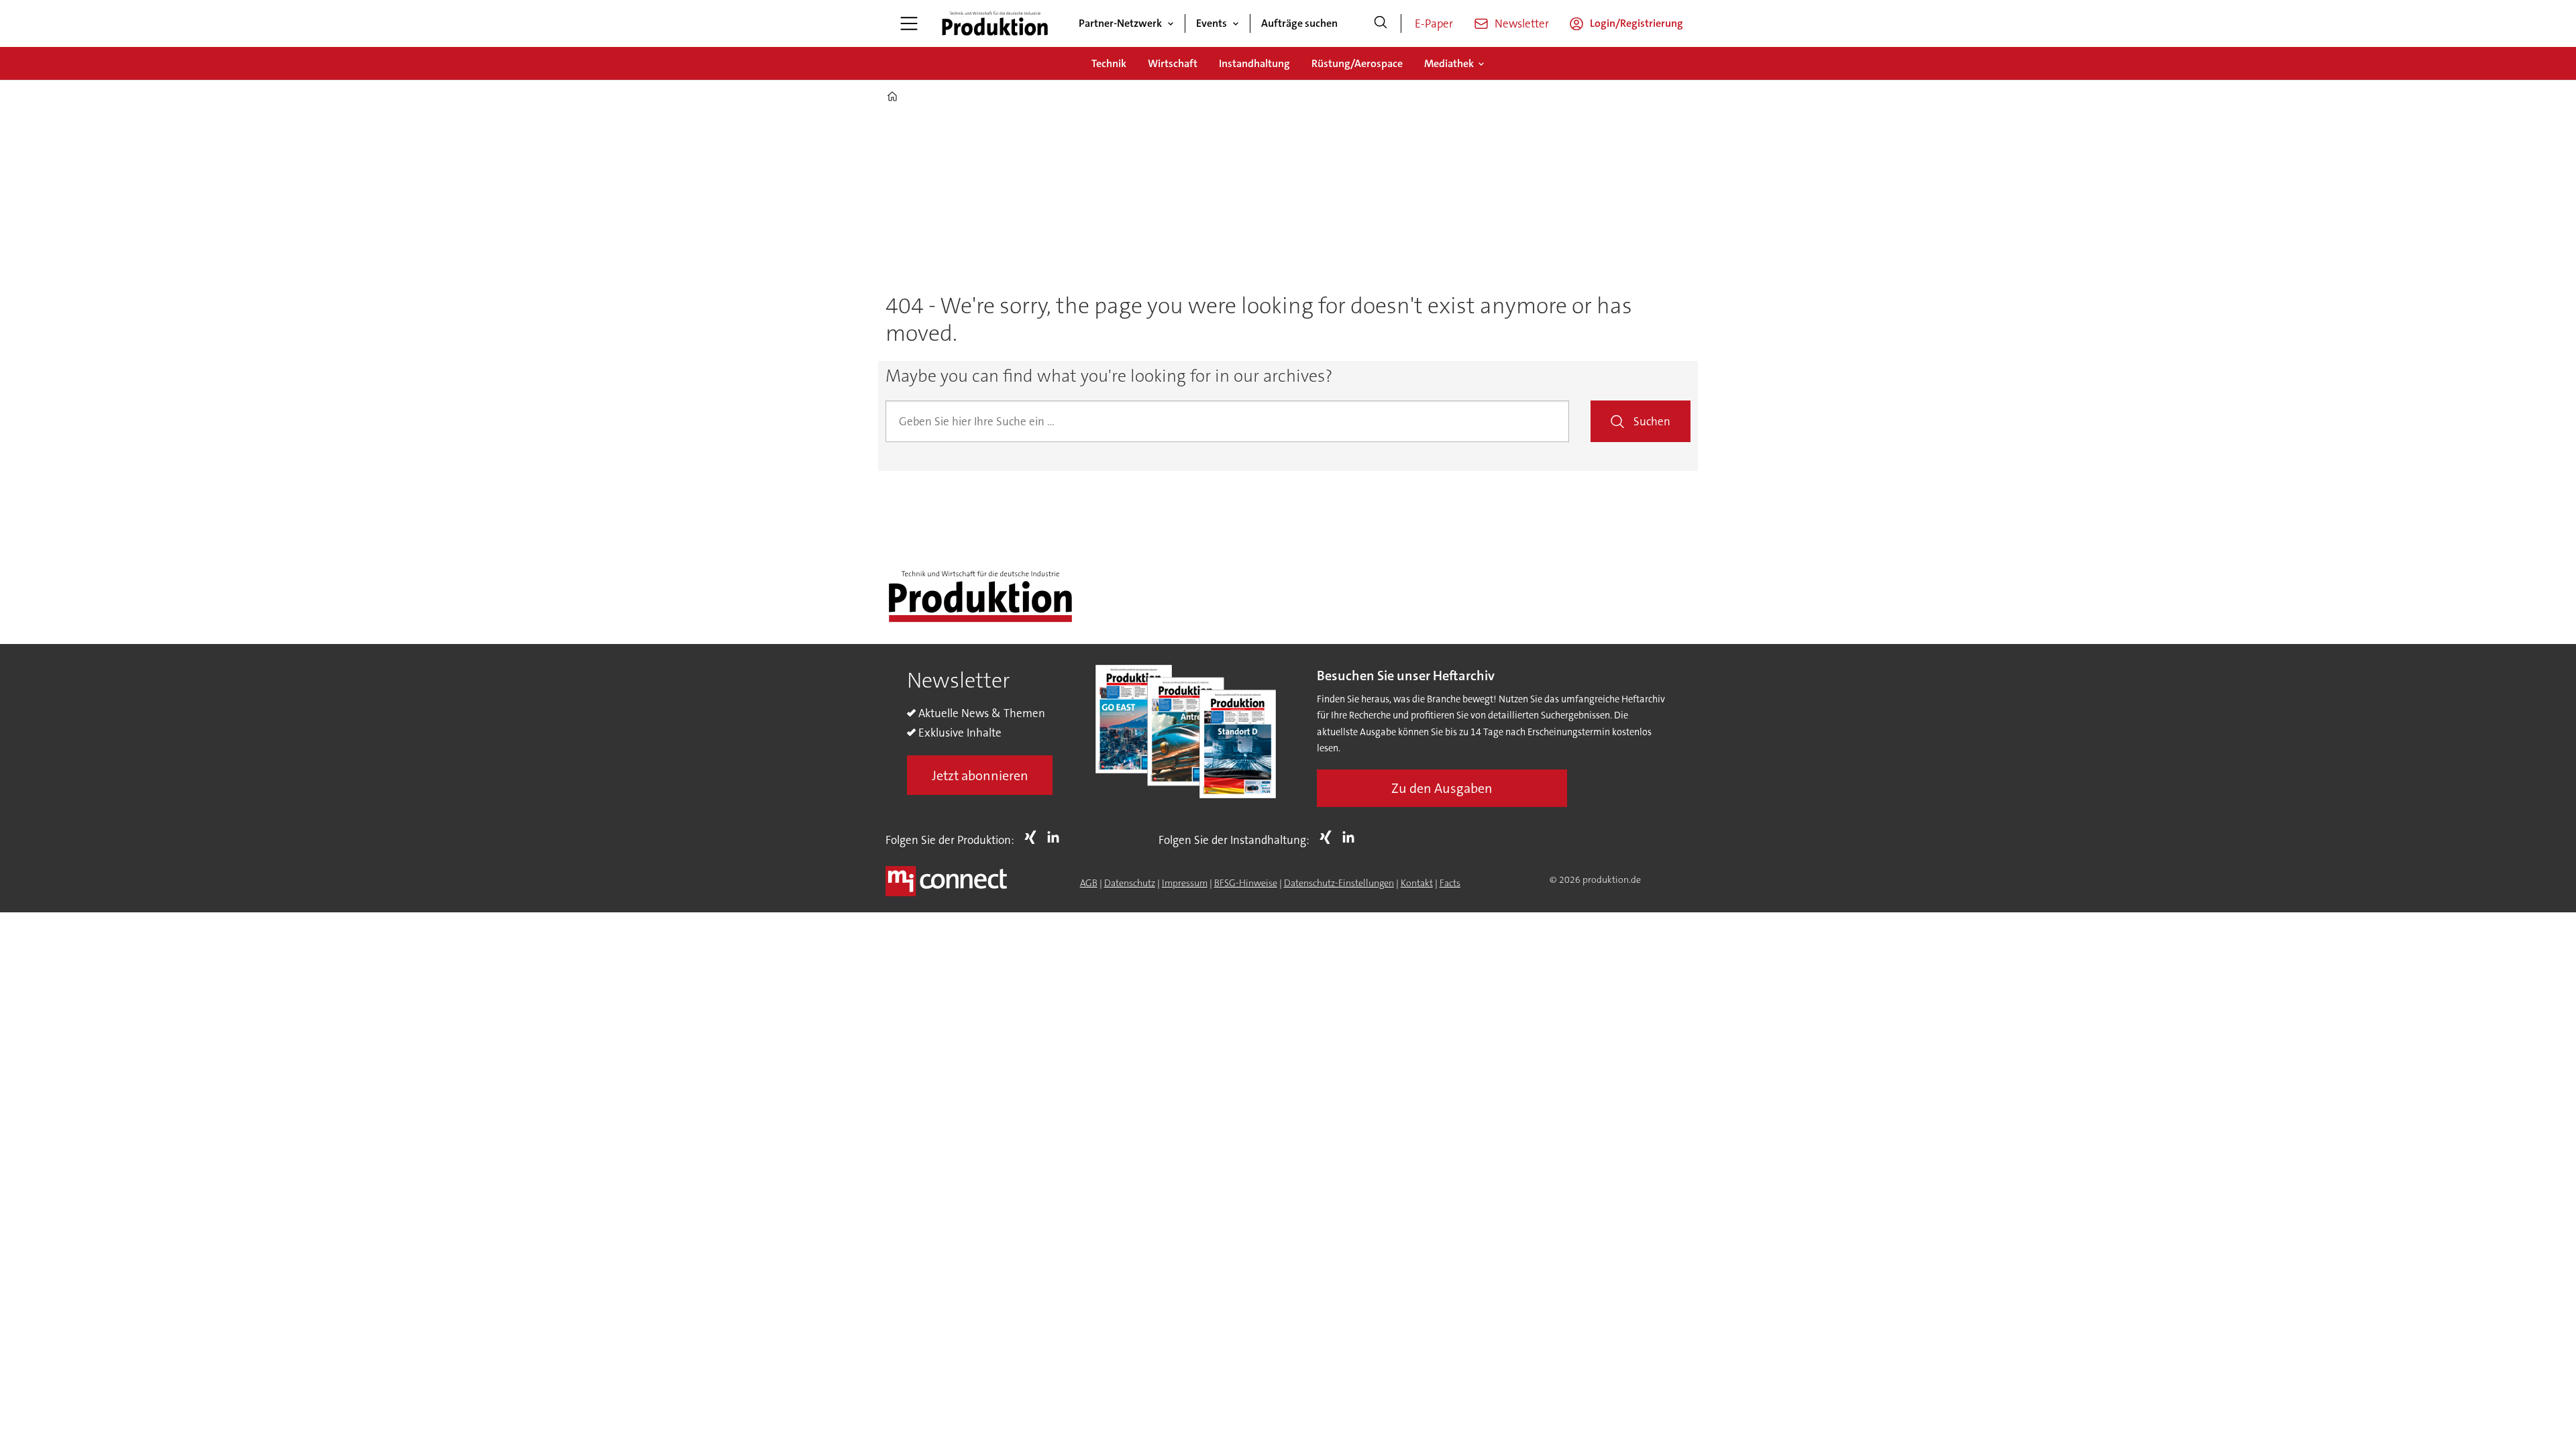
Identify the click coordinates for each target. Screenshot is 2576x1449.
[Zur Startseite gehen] (995, 23)
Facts (1450, 883)
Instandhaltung (1254, 63)
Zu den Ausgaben (1442, 788)
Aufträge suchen (1299, 23)
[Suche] (1381, 23)
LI (1057, 837)
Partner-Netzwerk (1120, 23)
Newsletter (1522, 23)
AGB (1089, 883)
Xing (1034, 837)
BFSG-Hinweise (1246, 883)
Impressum (1185, 883)
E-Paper (1434, 23)
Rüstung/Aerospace (1357, 63)
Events (1212, 23)
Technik (1109, 63)
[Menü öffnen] (909, 23)
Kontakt (1417, 883)
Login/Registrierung (1636, 23)
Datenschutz (1130, 883)
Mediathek (1449, 63)
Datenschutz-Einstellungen (1339, 883)
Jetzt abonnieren (980, 775)
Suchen (1652, 421)
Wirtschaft (1173, 63)
